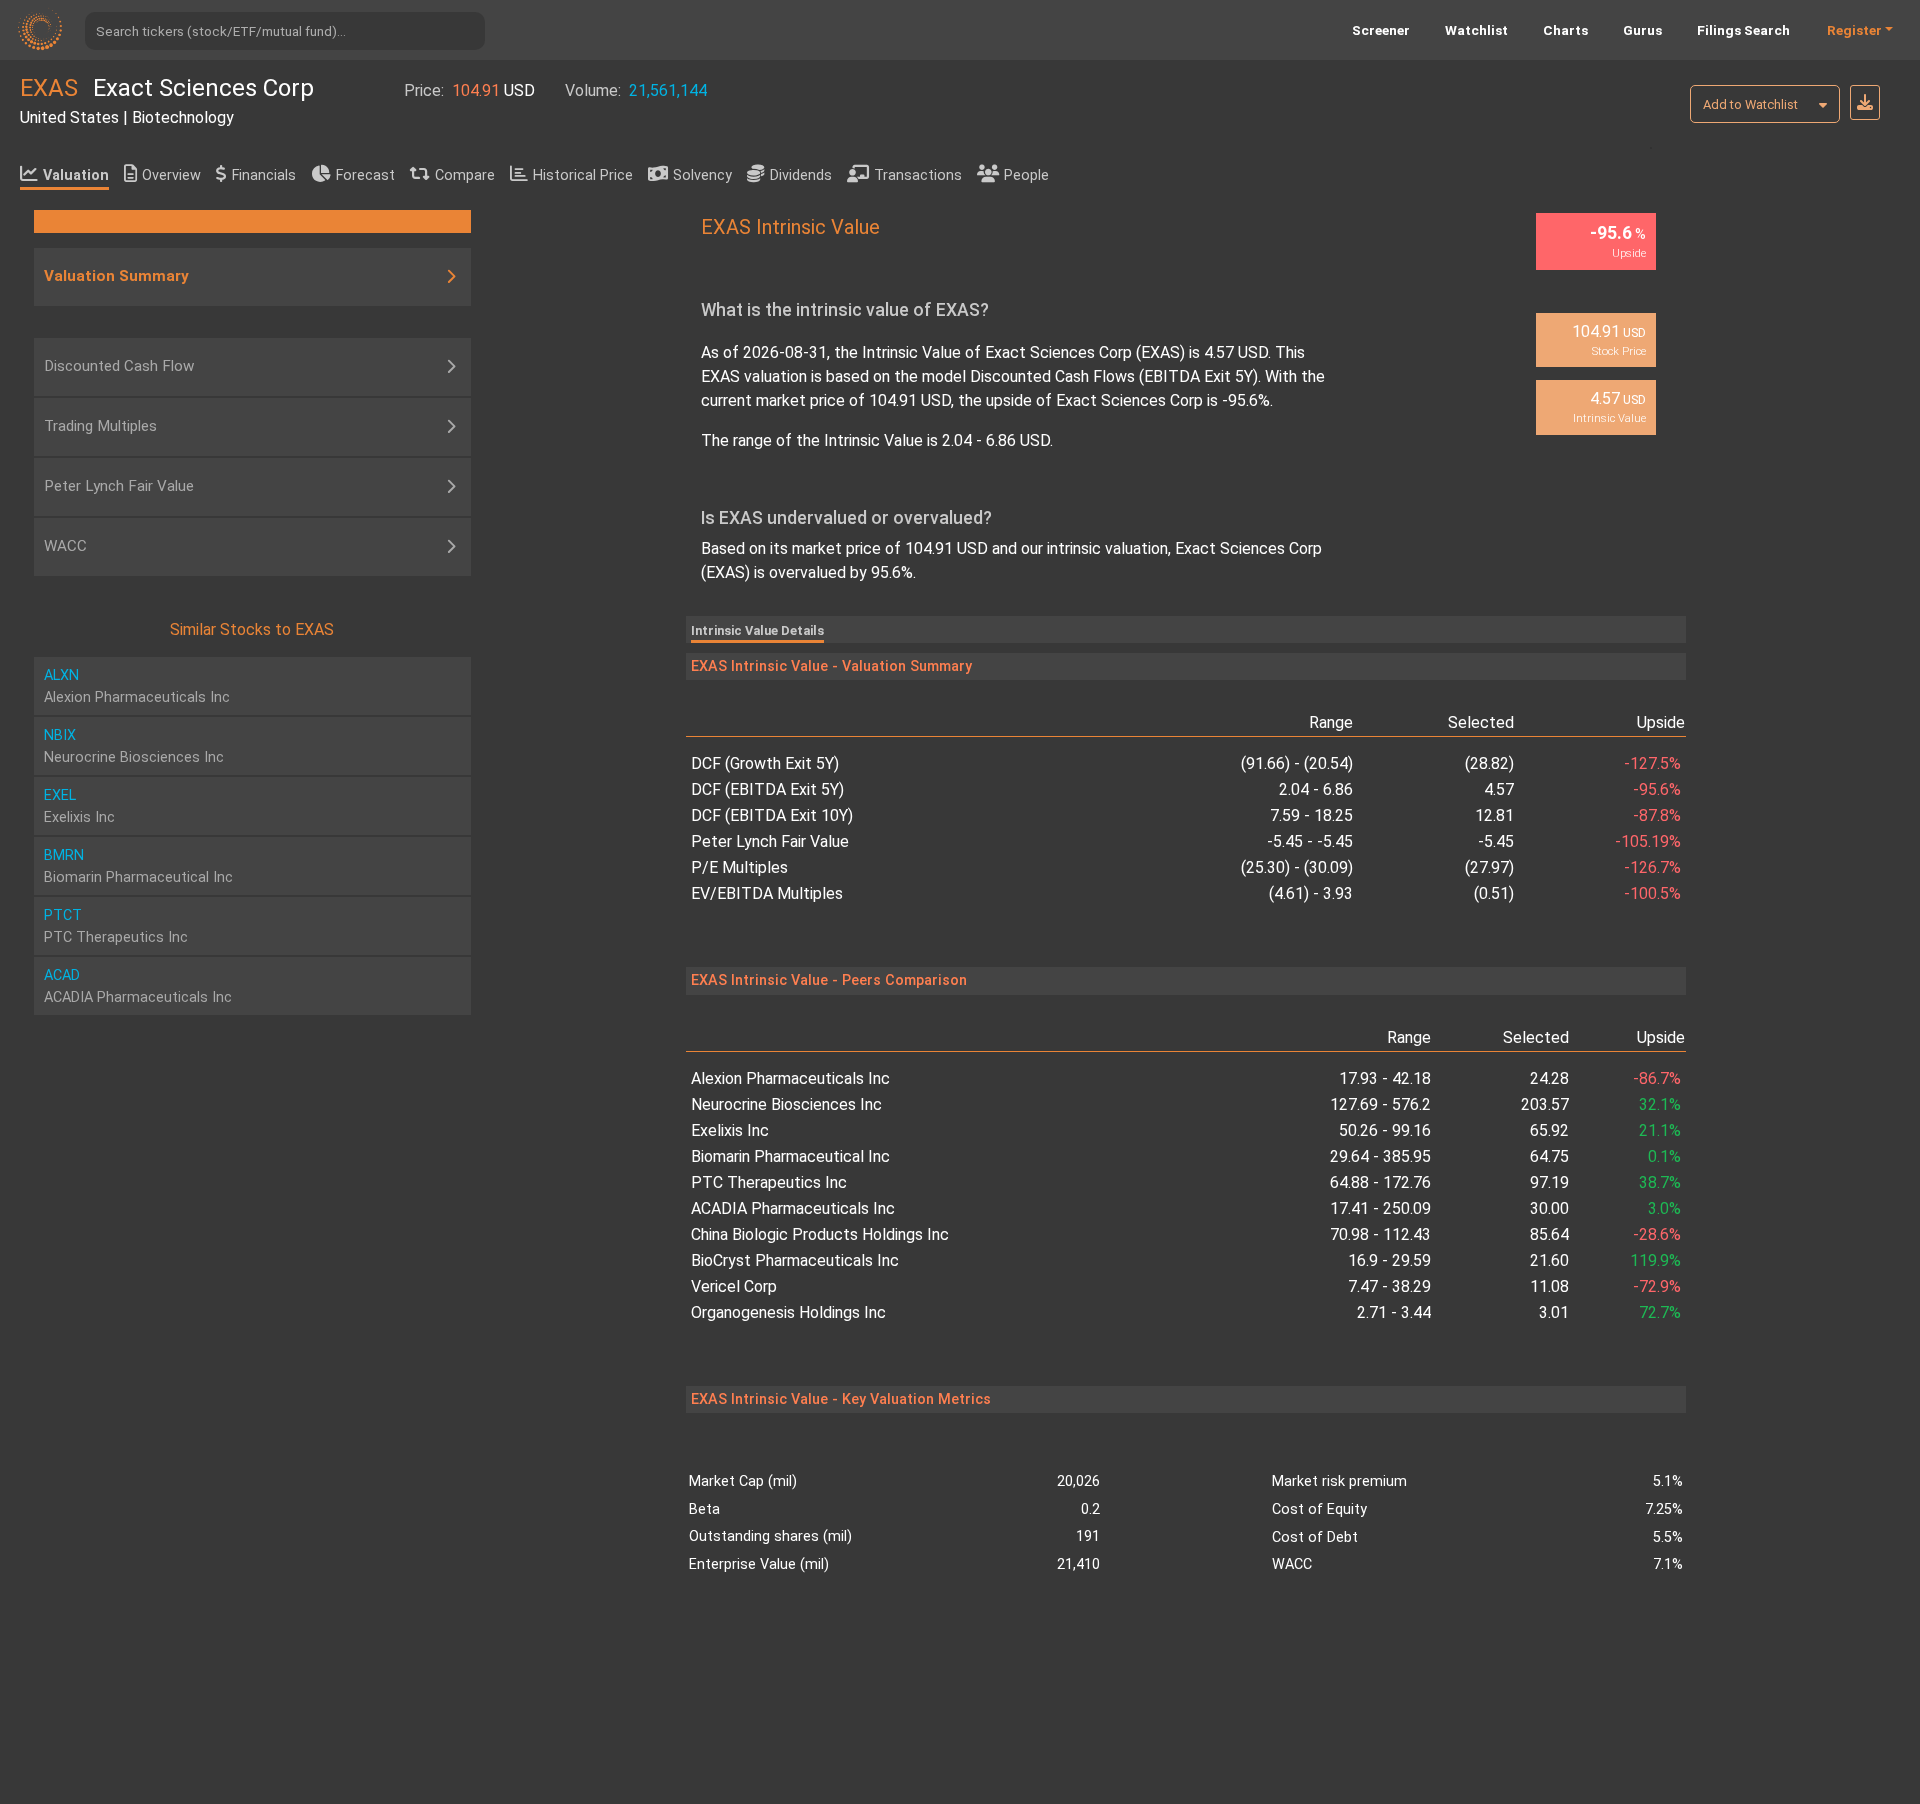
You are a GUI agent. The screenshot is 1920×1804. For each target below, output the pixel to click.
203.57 (1545, 1104)
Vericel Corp (734, 1286)
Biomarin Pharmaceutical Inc (790, 1156)
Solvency (702, 175)
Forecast (365, 175)
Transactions (918, 175)
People (1026, 175)
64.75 (1549, 1156)
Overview (171, 175)
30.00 (1549, 1208)
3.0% (1664, 1208)
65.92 (1549, 1130)
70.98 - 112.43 (1380, 1234)
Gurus (1642, 30)
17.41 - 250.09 (1380, 1208)
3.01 (1554, 1312)
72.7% (1660, 1312)
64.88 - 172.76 (1380, 1182)
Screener (1381, 30)
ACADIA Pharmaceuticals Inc (793, 1208)
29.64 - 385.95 (1380, 1156)
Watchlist (1476, 30)
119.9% (1655, 1260)
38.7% (1660, 1182)
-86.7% (1657, 1078)
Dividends (801, 175)
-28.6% (1657, 1234)
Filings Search (1743, 30)
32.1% (1660, 1104)
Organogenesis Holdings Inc (788, 1312)
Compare (465, 175)
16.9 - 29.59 (1389, 1260)
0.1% (1664, 1156)
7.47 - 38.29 (1389, 1286)
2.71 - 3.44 (1393, 1312)
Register (1854, 30)
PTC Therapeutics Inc (769, 1182)
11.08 (1549, 1286)
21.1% (1660, 1130)
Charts (1565, 30)
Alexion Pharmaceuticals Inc (790, 1078)
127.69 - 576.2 (1380, 1104)
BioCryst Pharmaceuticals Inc (795, 1260)
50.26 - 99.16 (1384, 1130)
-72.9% (1657, 1286)
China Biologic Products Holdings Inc (820, 1234)
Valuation (76, 175)
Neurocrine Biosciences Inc (786, 1104)
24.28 (1549, 1078)
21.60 (1549, 1260)
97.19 (1549, 1182)
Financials (264, 175)
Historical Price (583, 175)
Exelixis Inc (730, 1130)
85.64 (1549, 1234)
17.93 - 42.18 (1384, 1078)
